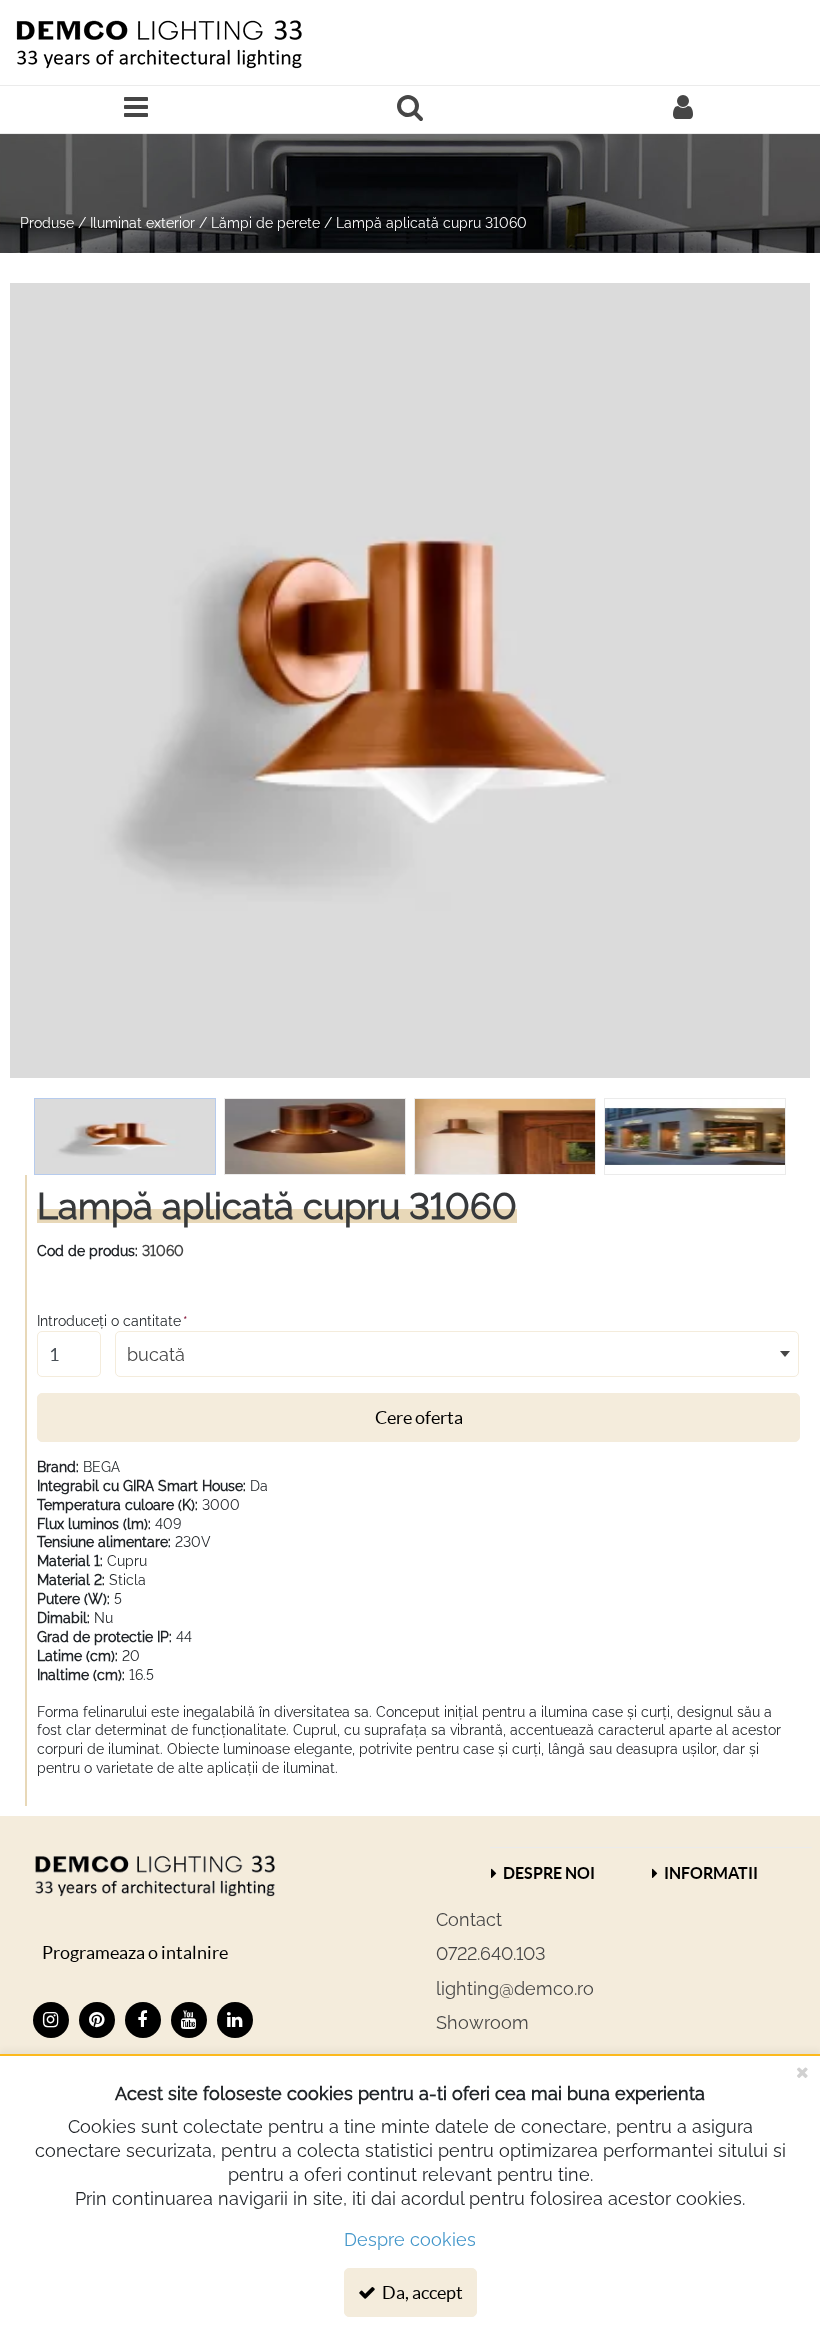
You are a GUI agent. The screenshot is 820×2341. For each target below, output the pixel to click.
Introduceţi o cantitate (112, 1321)
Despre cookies (410, 2239)
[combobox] (457, 1354)
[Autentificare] (683, 109)
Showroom (482, 2022)
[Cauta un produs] (409, 109)
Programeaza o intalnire (135, 1952)
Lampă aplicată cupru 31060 (431, 223)
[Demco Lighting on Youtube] (189, 2020)
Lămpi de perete (265, 223)
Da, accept (421, 2292)
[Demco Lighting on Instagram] (51, 2020)
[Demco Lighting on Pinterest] (97, 2020)
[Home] (158, 42)
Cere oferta (419, 1417)
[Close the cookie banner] (802, 2072)
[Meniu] (136, 109)
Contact (469, 1919)
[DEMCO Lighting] (154, 1874)
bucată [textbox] (156, 1354)
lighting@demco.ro (515, 1988)
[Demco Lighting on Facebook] (143, 2020)
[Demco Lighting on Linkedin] (235, 2020)
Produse (47, 223)
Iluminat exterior (142, 223)
